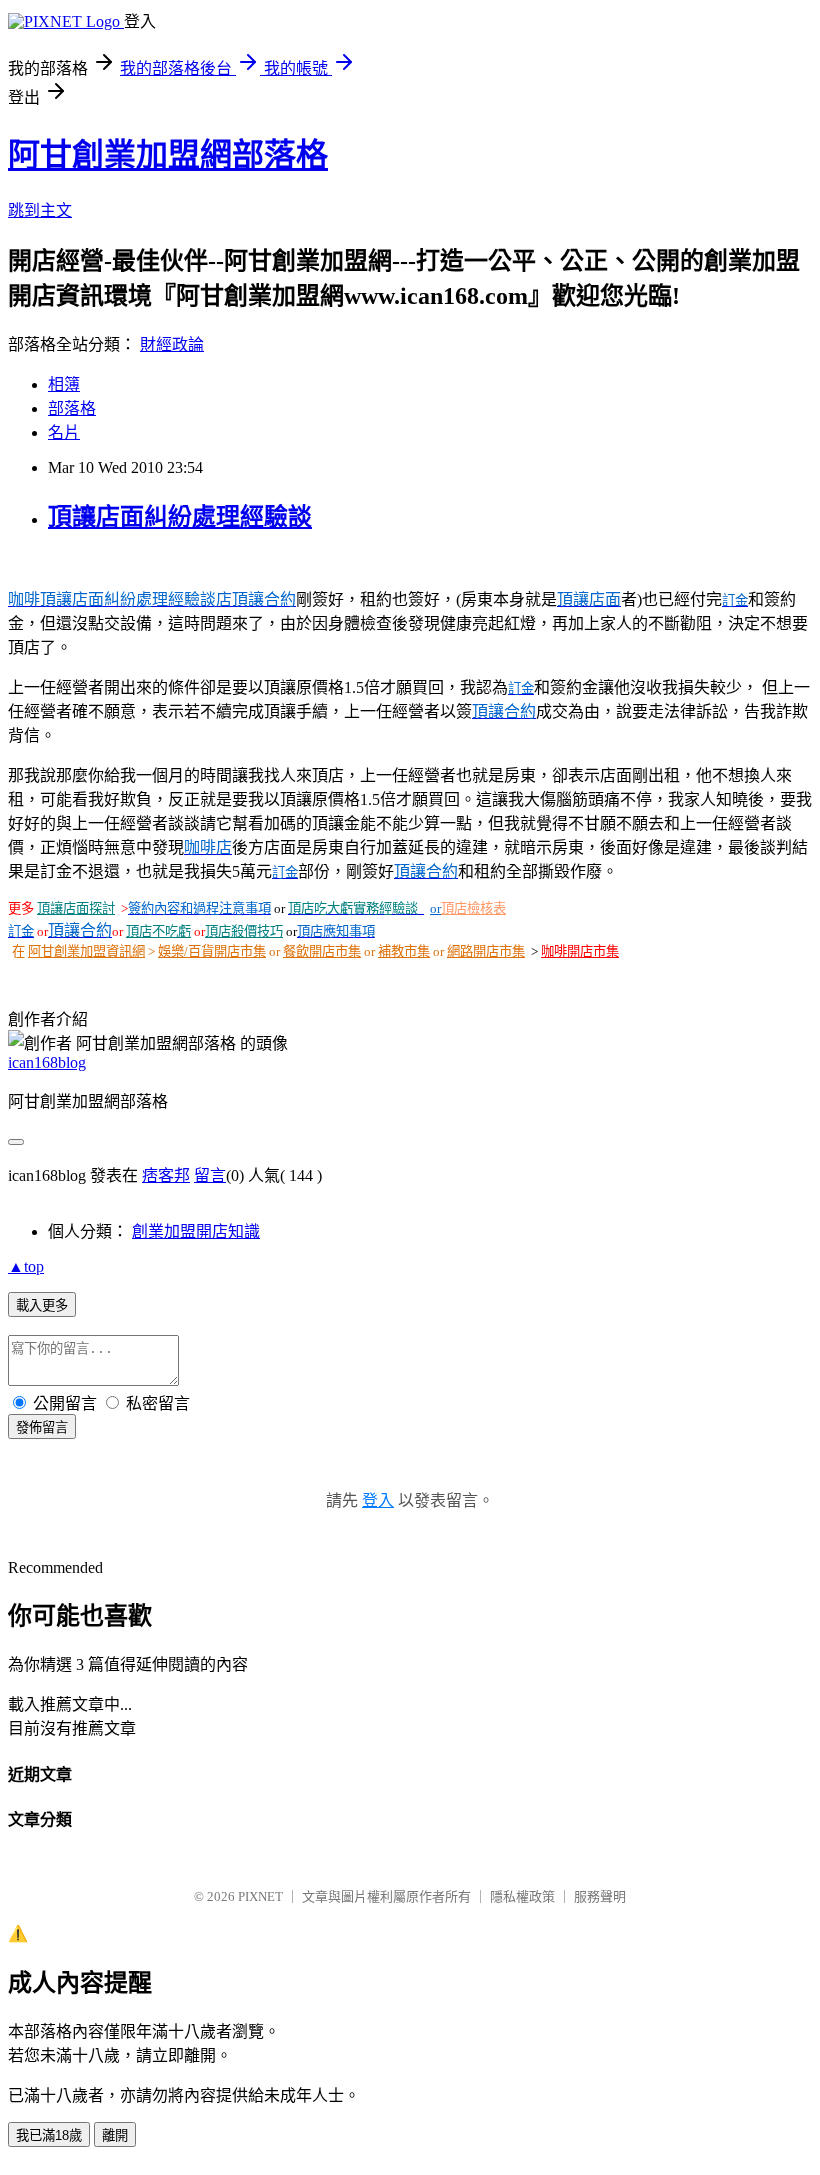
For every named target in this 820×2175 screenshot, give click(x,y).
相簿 (64, 384)
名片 (64, 432)
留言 (210, 1175)
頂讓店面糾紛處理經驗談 (180, 517)
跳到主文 (40, 210)
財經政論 (172, 344)
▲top (26, 1266)
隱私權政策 (522, 1896)
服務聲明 (600, 1896)
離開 (115, 2135)
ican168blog (47, 1062)
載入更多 (42, 1305)
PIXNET (260, 1896)
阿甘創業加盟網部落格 (168, 155)
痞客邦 (166, 1175)
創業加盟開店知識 (196, 1231)
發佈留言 (42, 1427)
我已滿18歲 (49, 2135)
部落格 (72, 408)
